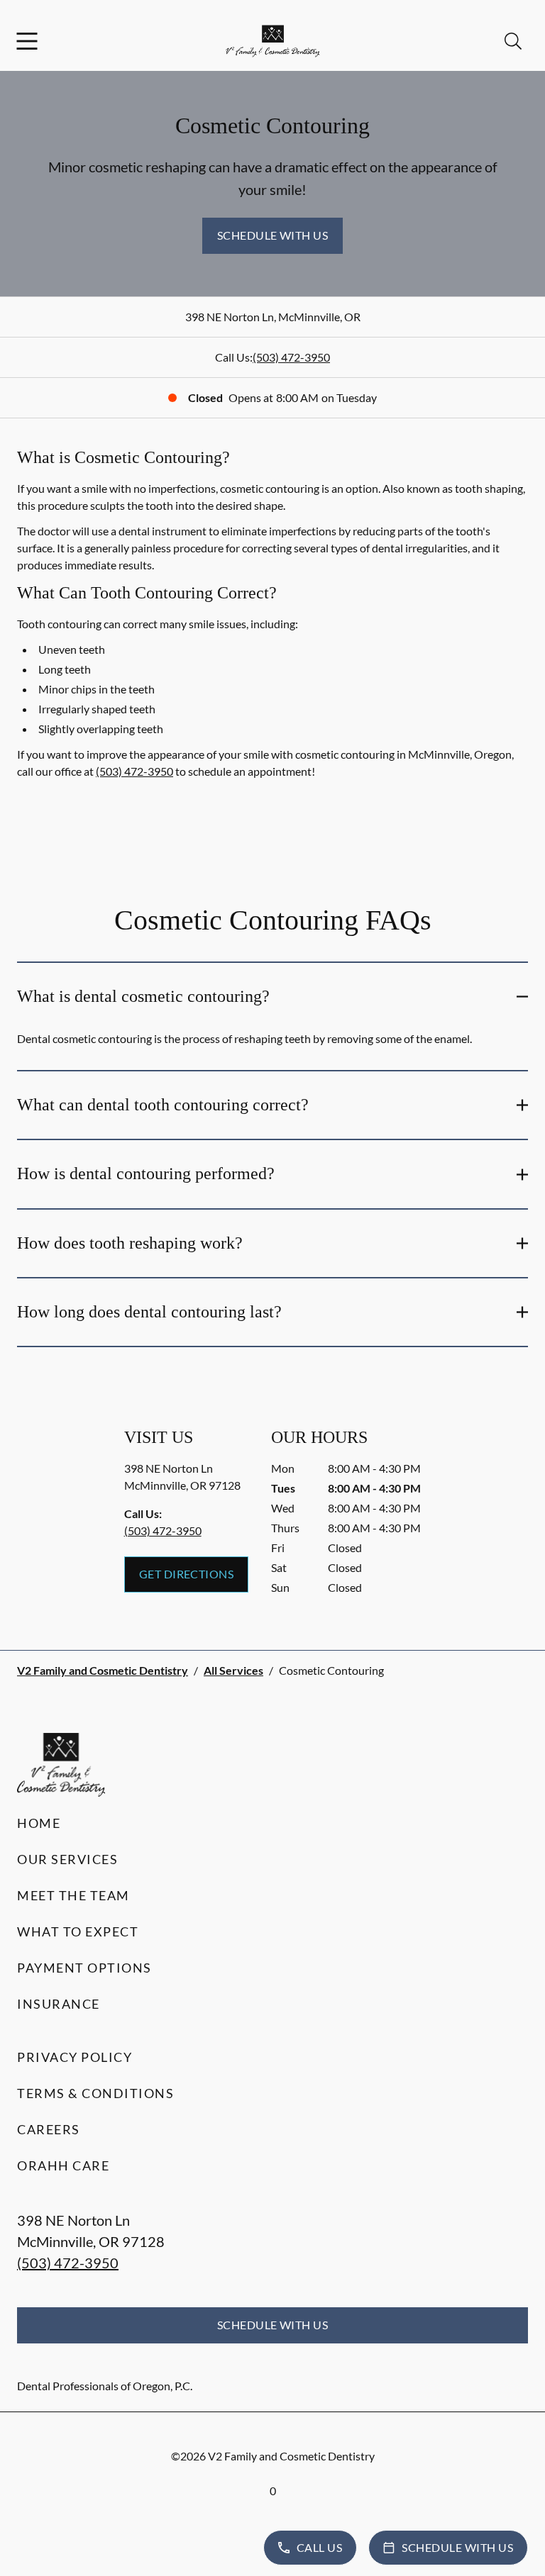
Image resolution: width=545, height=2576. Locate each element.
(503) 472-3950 (291, 357)
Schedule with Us (273, 235)
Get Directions (187, 1574)
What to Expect (78, 1931)
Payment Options (84, 1968)
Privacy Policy (75, 2057)
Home (39, 1823)
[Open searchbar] (513, 41)
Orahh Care (63, 2165)
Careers (49, 2129)
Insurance (59, 2004)
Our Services (67, 1859)
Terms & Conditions (95, 2093)
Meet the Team (73, 1895)
